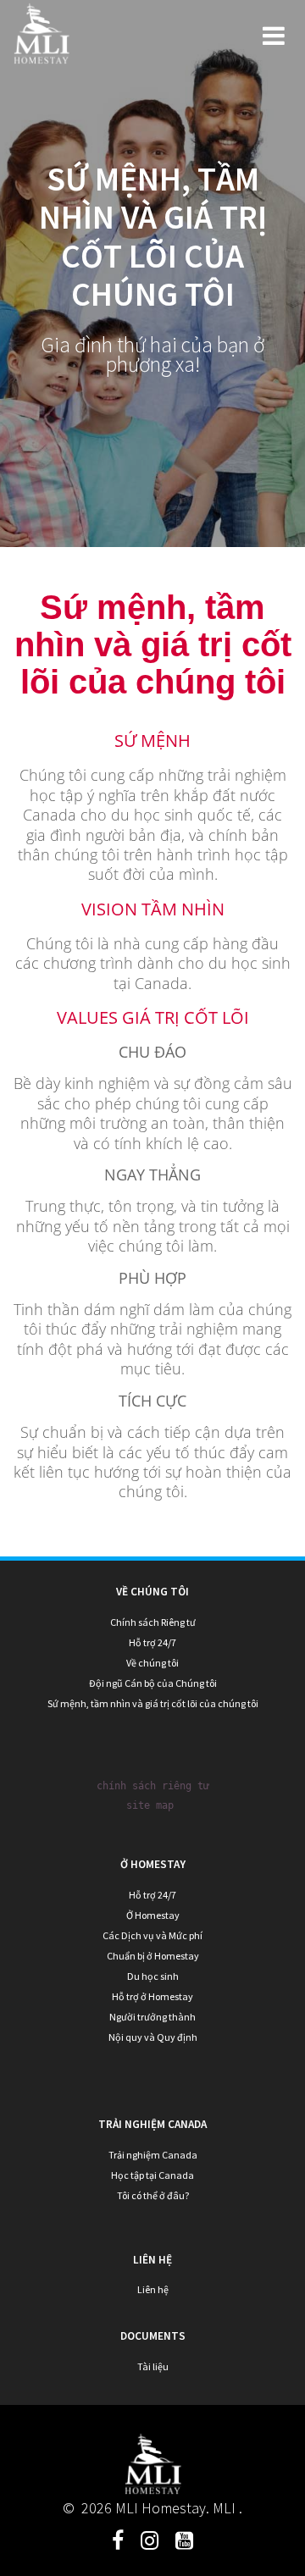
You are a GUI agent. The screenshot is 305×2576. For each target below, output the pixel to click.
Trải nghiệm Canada (153, 2155)
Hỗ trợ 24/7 (152, 1642)
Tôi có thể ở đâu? (153, 2195)
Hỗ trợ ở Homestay (152, 1996)
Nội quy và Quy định (153, 2037)
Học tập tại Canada (152, 2175)
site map (150, 1805)
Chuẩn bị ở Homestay (153, 1956)
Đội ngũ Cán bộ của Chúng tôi (153, 1683)
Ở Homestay (153, 1915)
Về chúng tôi (152, 1663)
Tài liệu (153, 2366)
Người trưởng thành (152, 2017)
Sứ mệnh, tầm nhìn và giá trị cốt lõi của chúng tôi (153, 1703)
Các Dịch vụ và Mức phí (152, 1935)
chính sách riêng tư (153, 1786)
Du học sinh (153, 1976)
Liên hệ (153, 2289)
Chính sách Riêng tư (153, 1622)
